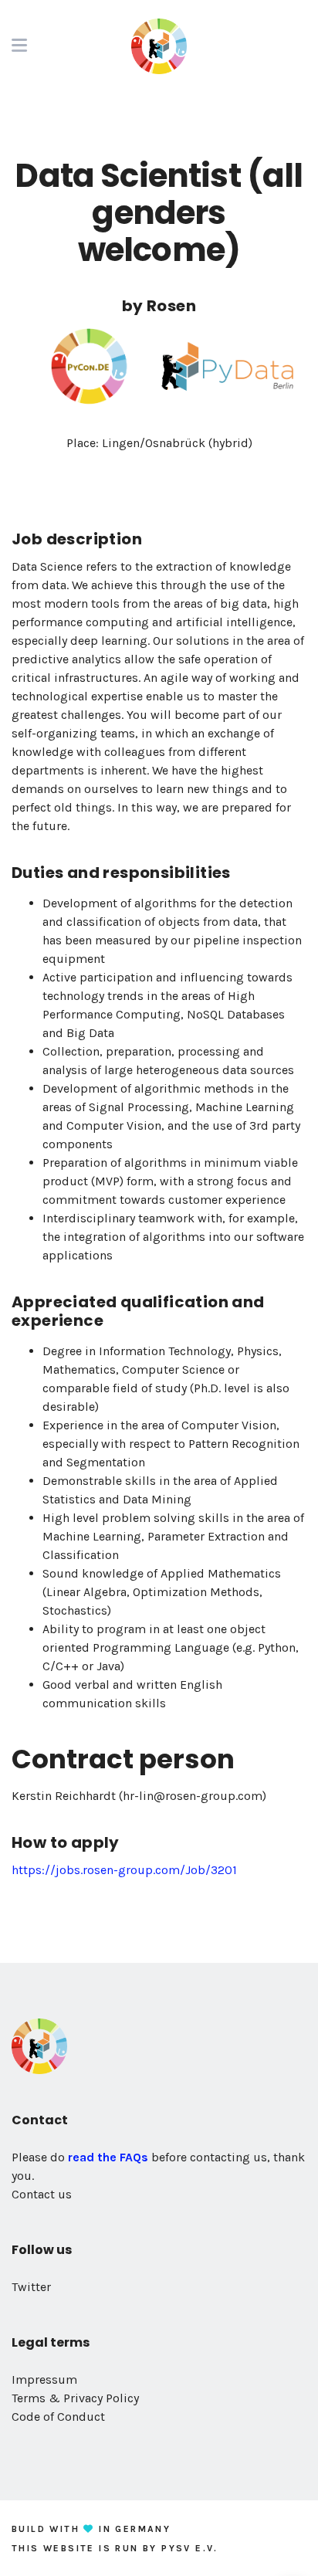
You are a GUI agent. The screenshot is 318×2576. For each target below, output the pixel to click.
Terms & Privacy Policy (75, 2398)
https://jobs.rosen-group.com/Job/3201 (124, 1870)
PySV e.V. (190, 2548)
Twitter (31, 2287)
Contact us (42, 2194)
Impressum (44, 2379)
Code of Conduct (58, 2417)
